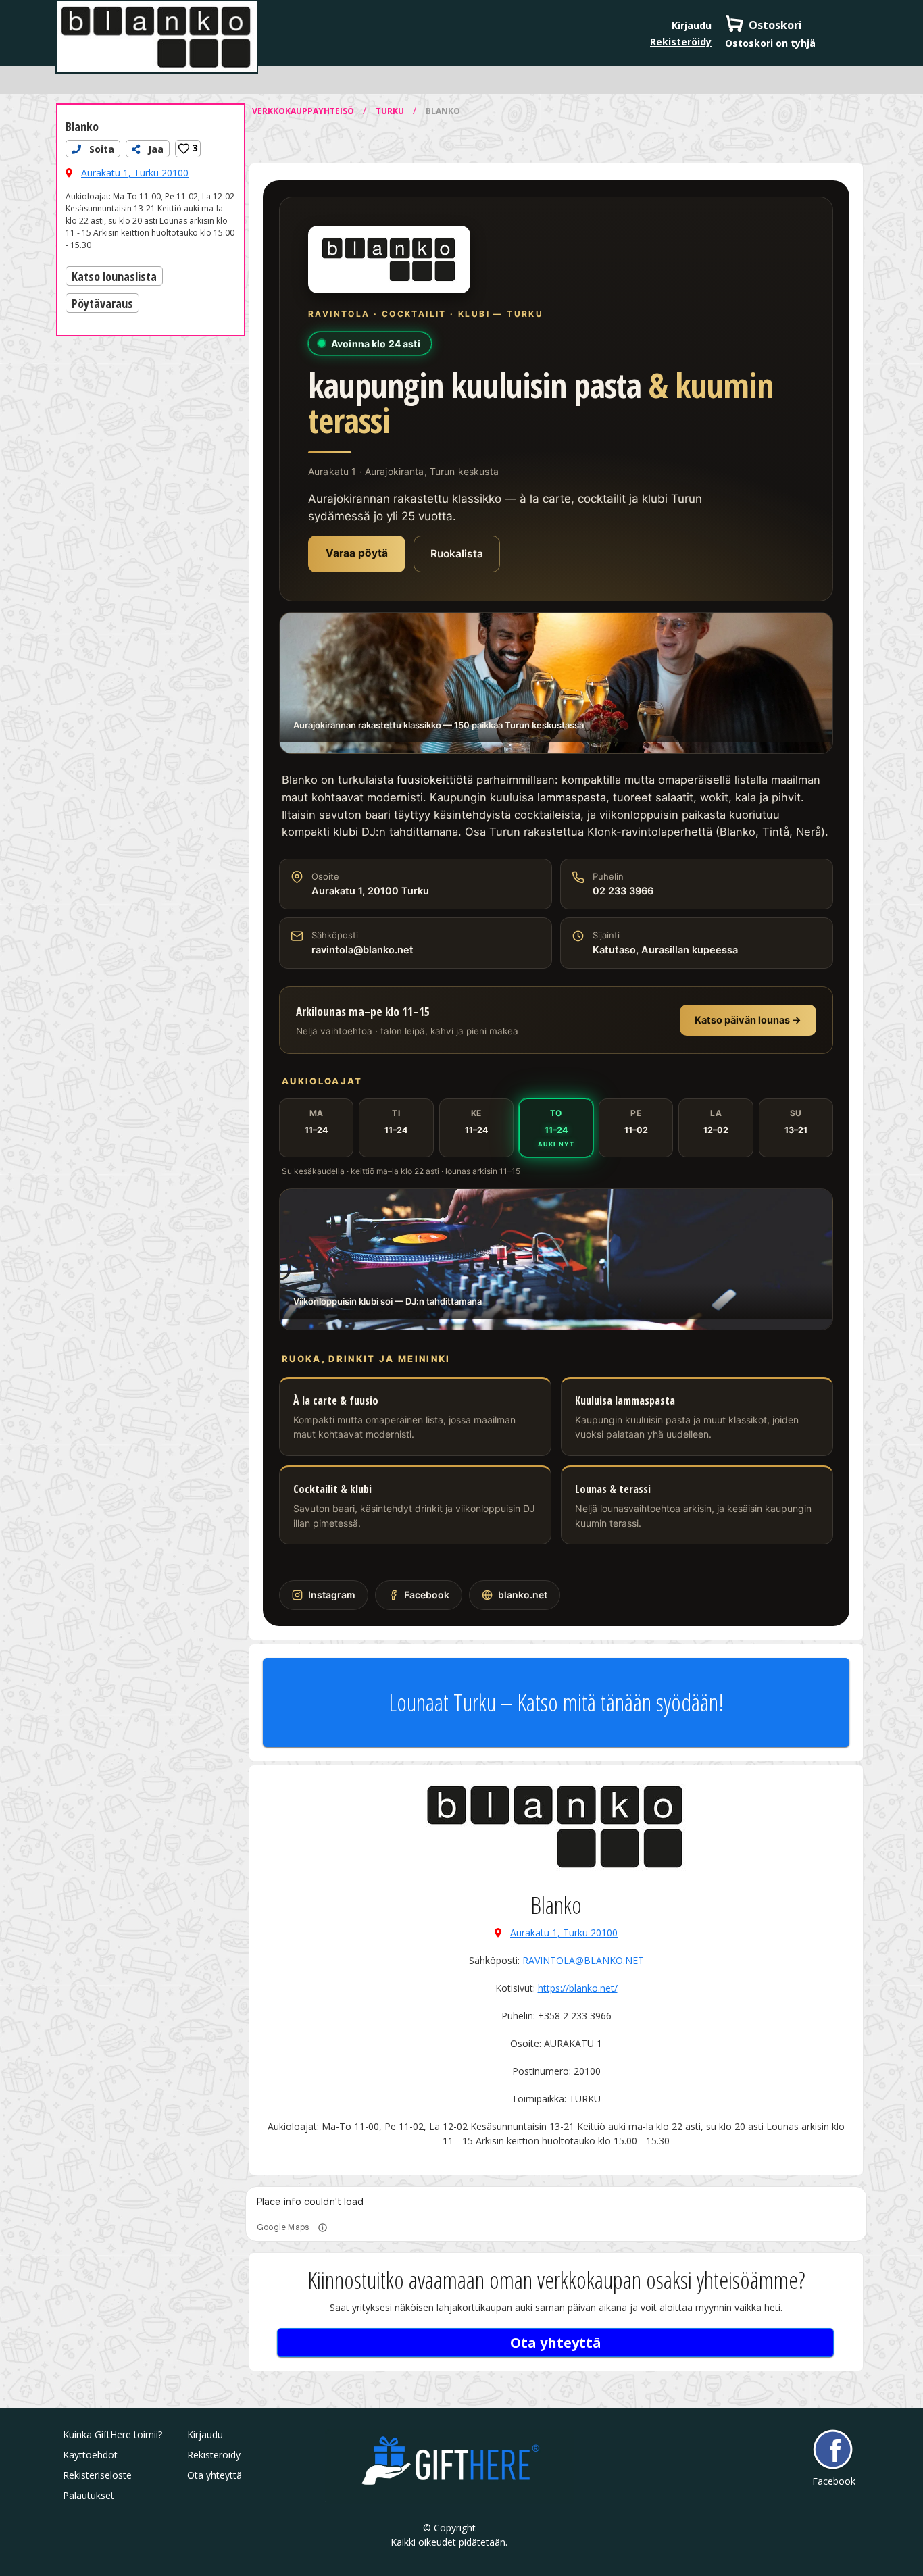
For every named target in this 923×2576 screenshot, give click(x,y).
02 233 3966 (623, 891)
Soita (100, 149)
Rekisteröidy (681, 42)
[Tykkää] (184, 149)
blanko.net (523, 1595)
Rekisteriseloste (97, 2475)
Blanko (82, 126)
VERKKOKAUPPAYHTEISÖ (304, 111)
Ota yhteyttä (556, 2343)
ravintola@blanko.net (363, 950)
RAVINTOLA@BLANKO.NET (583, 1960)
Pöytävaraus (102, 303)
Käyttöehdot (90, 2455)
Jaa (154, 149)
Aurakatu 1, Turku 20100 (135, 173)
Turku (391, 111)
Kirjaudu (692, 25)
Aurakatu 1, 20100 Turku (370, 891)
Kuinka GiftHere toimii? (113, 2434)
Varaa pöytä (357, 553)
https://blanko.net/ (578, 1988)
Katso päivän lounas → (748, 1020)
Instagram (332, 1595)
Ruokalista (457, 554)
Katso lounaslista (114, 276)
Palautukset (89, 2495)
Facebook (427, 1595)
